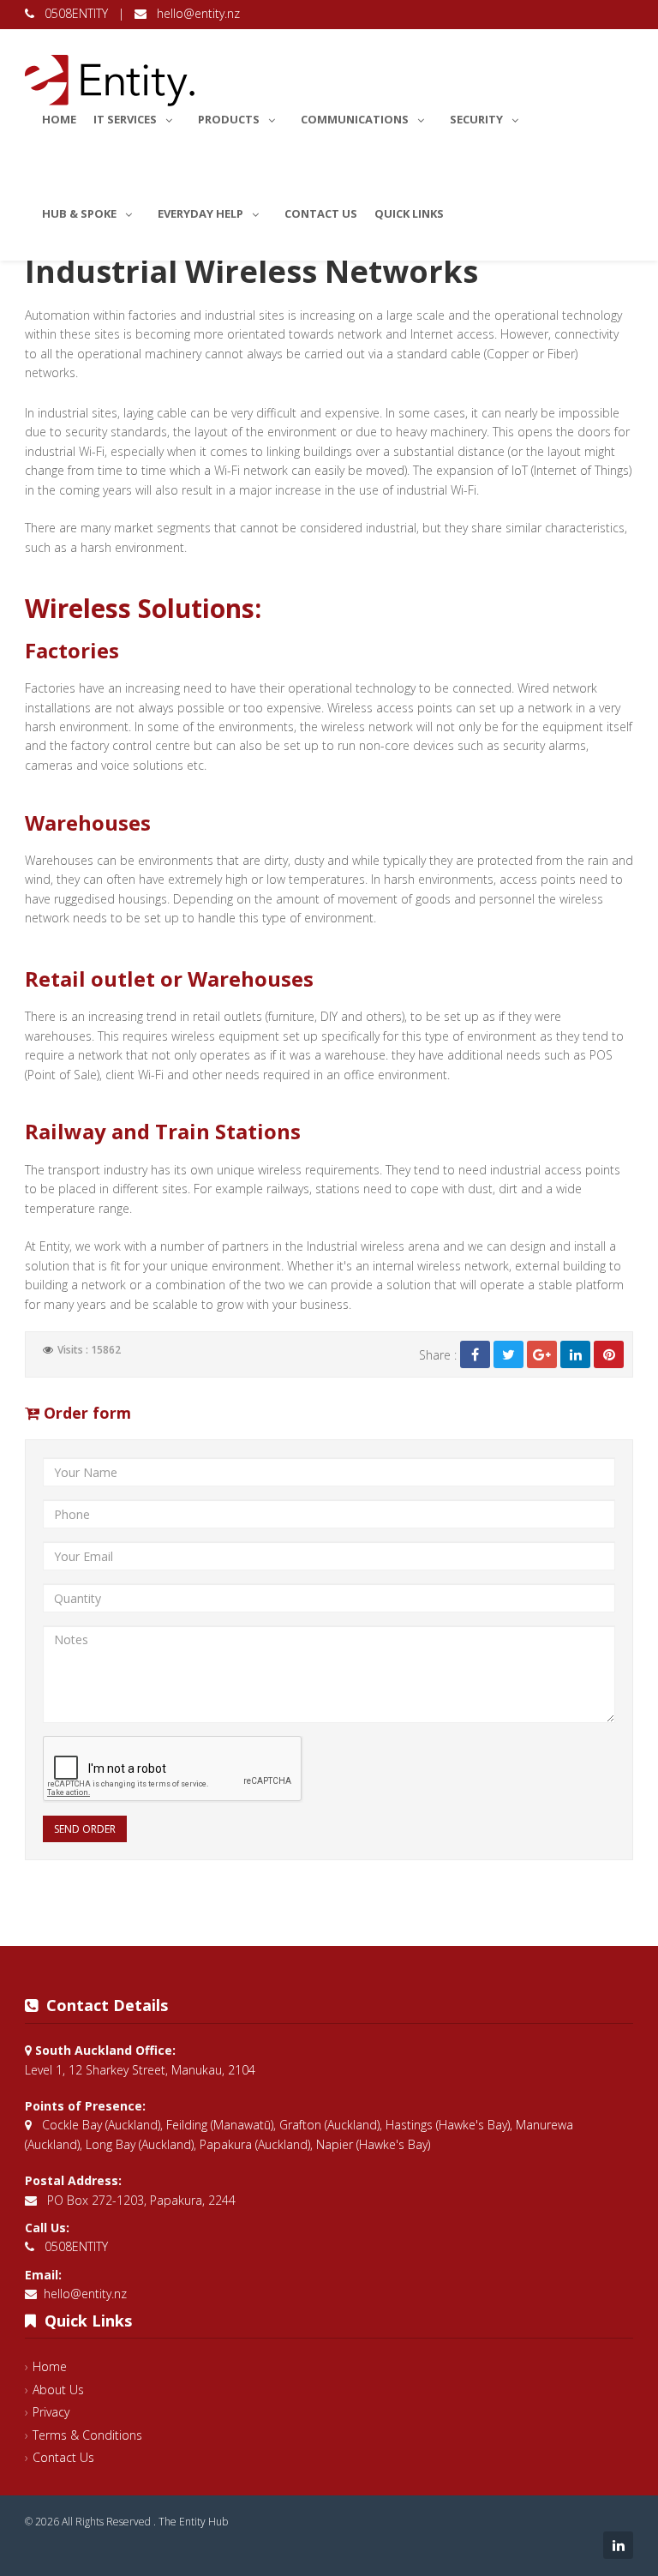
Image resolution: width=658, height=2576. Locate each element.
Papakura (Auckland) (255, 2144)
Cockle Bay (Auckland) (101, 2125)
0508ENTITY (73, 13)
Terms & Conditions (87, 2435)
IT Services (125, 119)
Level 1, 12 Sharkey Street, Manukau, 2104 (140, 2070)
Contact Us (321, 213)
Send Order (85, 1829)
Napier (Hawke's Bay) (373, 2144)
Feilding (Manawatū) (220, 2125)
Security (476, 119)
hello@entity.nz (193, 13)
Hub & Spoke (79, 213)
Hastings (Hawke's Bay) (448, 2125)
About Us (58, 2390)
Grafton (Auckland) (329, 2125)
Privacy (51, 2412)
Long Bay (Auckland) (140, 2144)
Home (59, 119)
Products (229, 119)
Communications (355, 119)
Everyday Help (200, 213)
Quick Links (409, 213)
